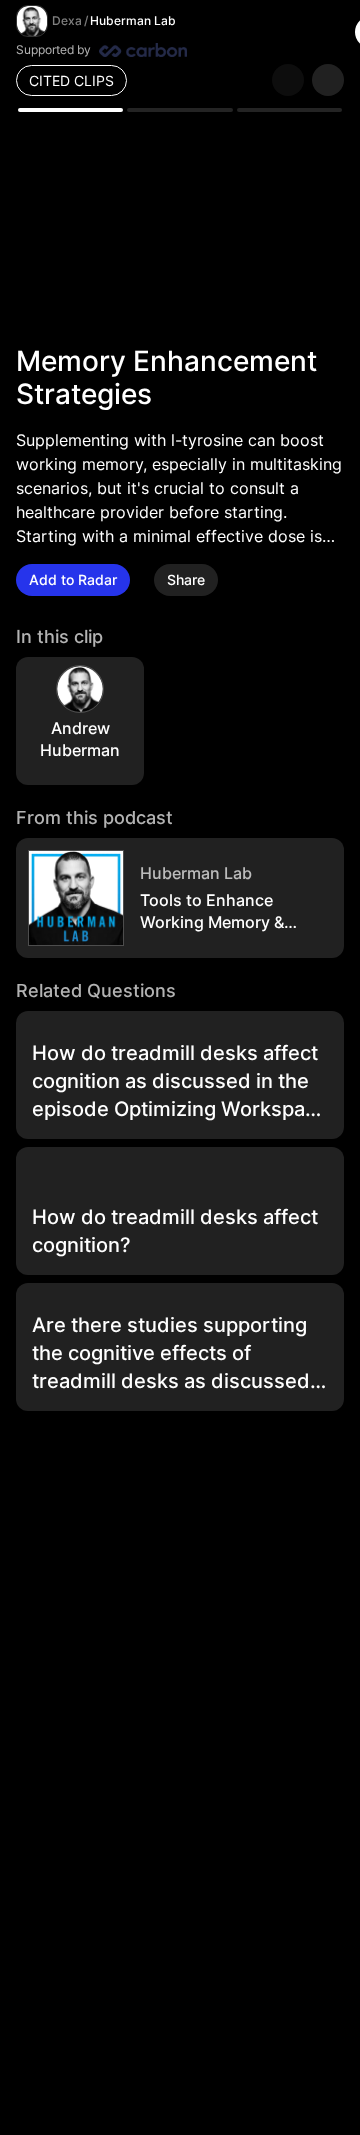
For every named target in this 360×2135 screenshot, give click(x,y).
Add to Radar (73, 579)
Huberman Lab (133, 20)
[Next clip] (328, 80)
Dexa (67, 20)
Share (186, 579)
